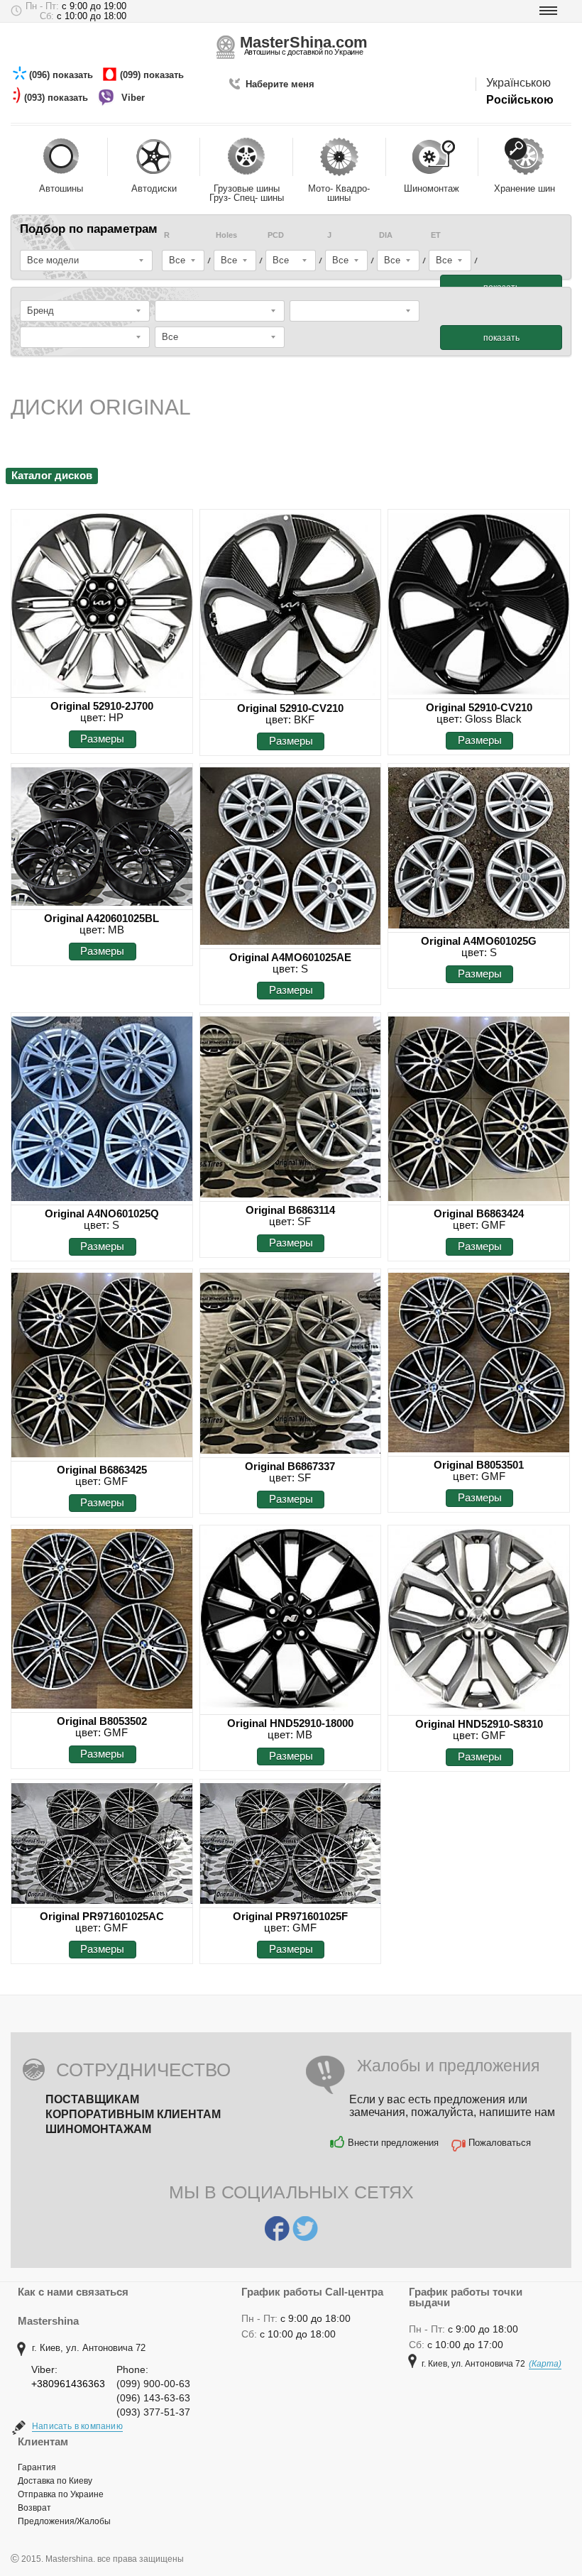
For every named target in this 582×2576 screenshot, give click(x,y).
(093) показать (57, 98)
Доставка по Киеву (55, 2481)
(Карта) (545, 2364)
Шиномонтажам (98, 2129)
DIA (386, 235)
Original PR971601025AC (102, 1916)
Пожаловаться (500, 2143)
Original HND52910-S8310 (479, 1724)
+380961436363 (68, 2384)
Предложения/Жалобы (64, 2521)
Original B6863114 (290, 1210)
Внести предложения (393, 2143)
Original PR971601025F (290, 1916)
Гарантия (37, 2467)
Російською (520, 100)
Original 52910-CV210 (290, 708)
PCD (276, 235)
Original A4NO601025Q (102, 1213)
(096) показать (62, 75)
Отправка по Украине (61, 2494)
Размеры (102, 739)
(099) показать (153, 75)
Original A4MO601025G (479, 941)
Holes (226, 235)
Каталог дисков (52, 475)
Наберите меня (280, 84)
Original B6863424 (479, 1213)
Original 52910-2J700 (102, 706)
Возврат (34, 2508)
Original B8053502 (102, 1721)
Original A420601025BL (101, 918)
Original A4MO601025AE (290, 957)
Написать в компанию (77, 2426)
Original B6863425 (102, 1470)
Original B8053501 (479, 1465)
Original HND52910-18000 (290, 1723)
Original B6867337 (290, 1466)
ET (436, 235)
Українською (518, 83)
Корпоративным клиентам (133, 2114)
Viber (134, 98)
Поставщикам (92, 2099)
